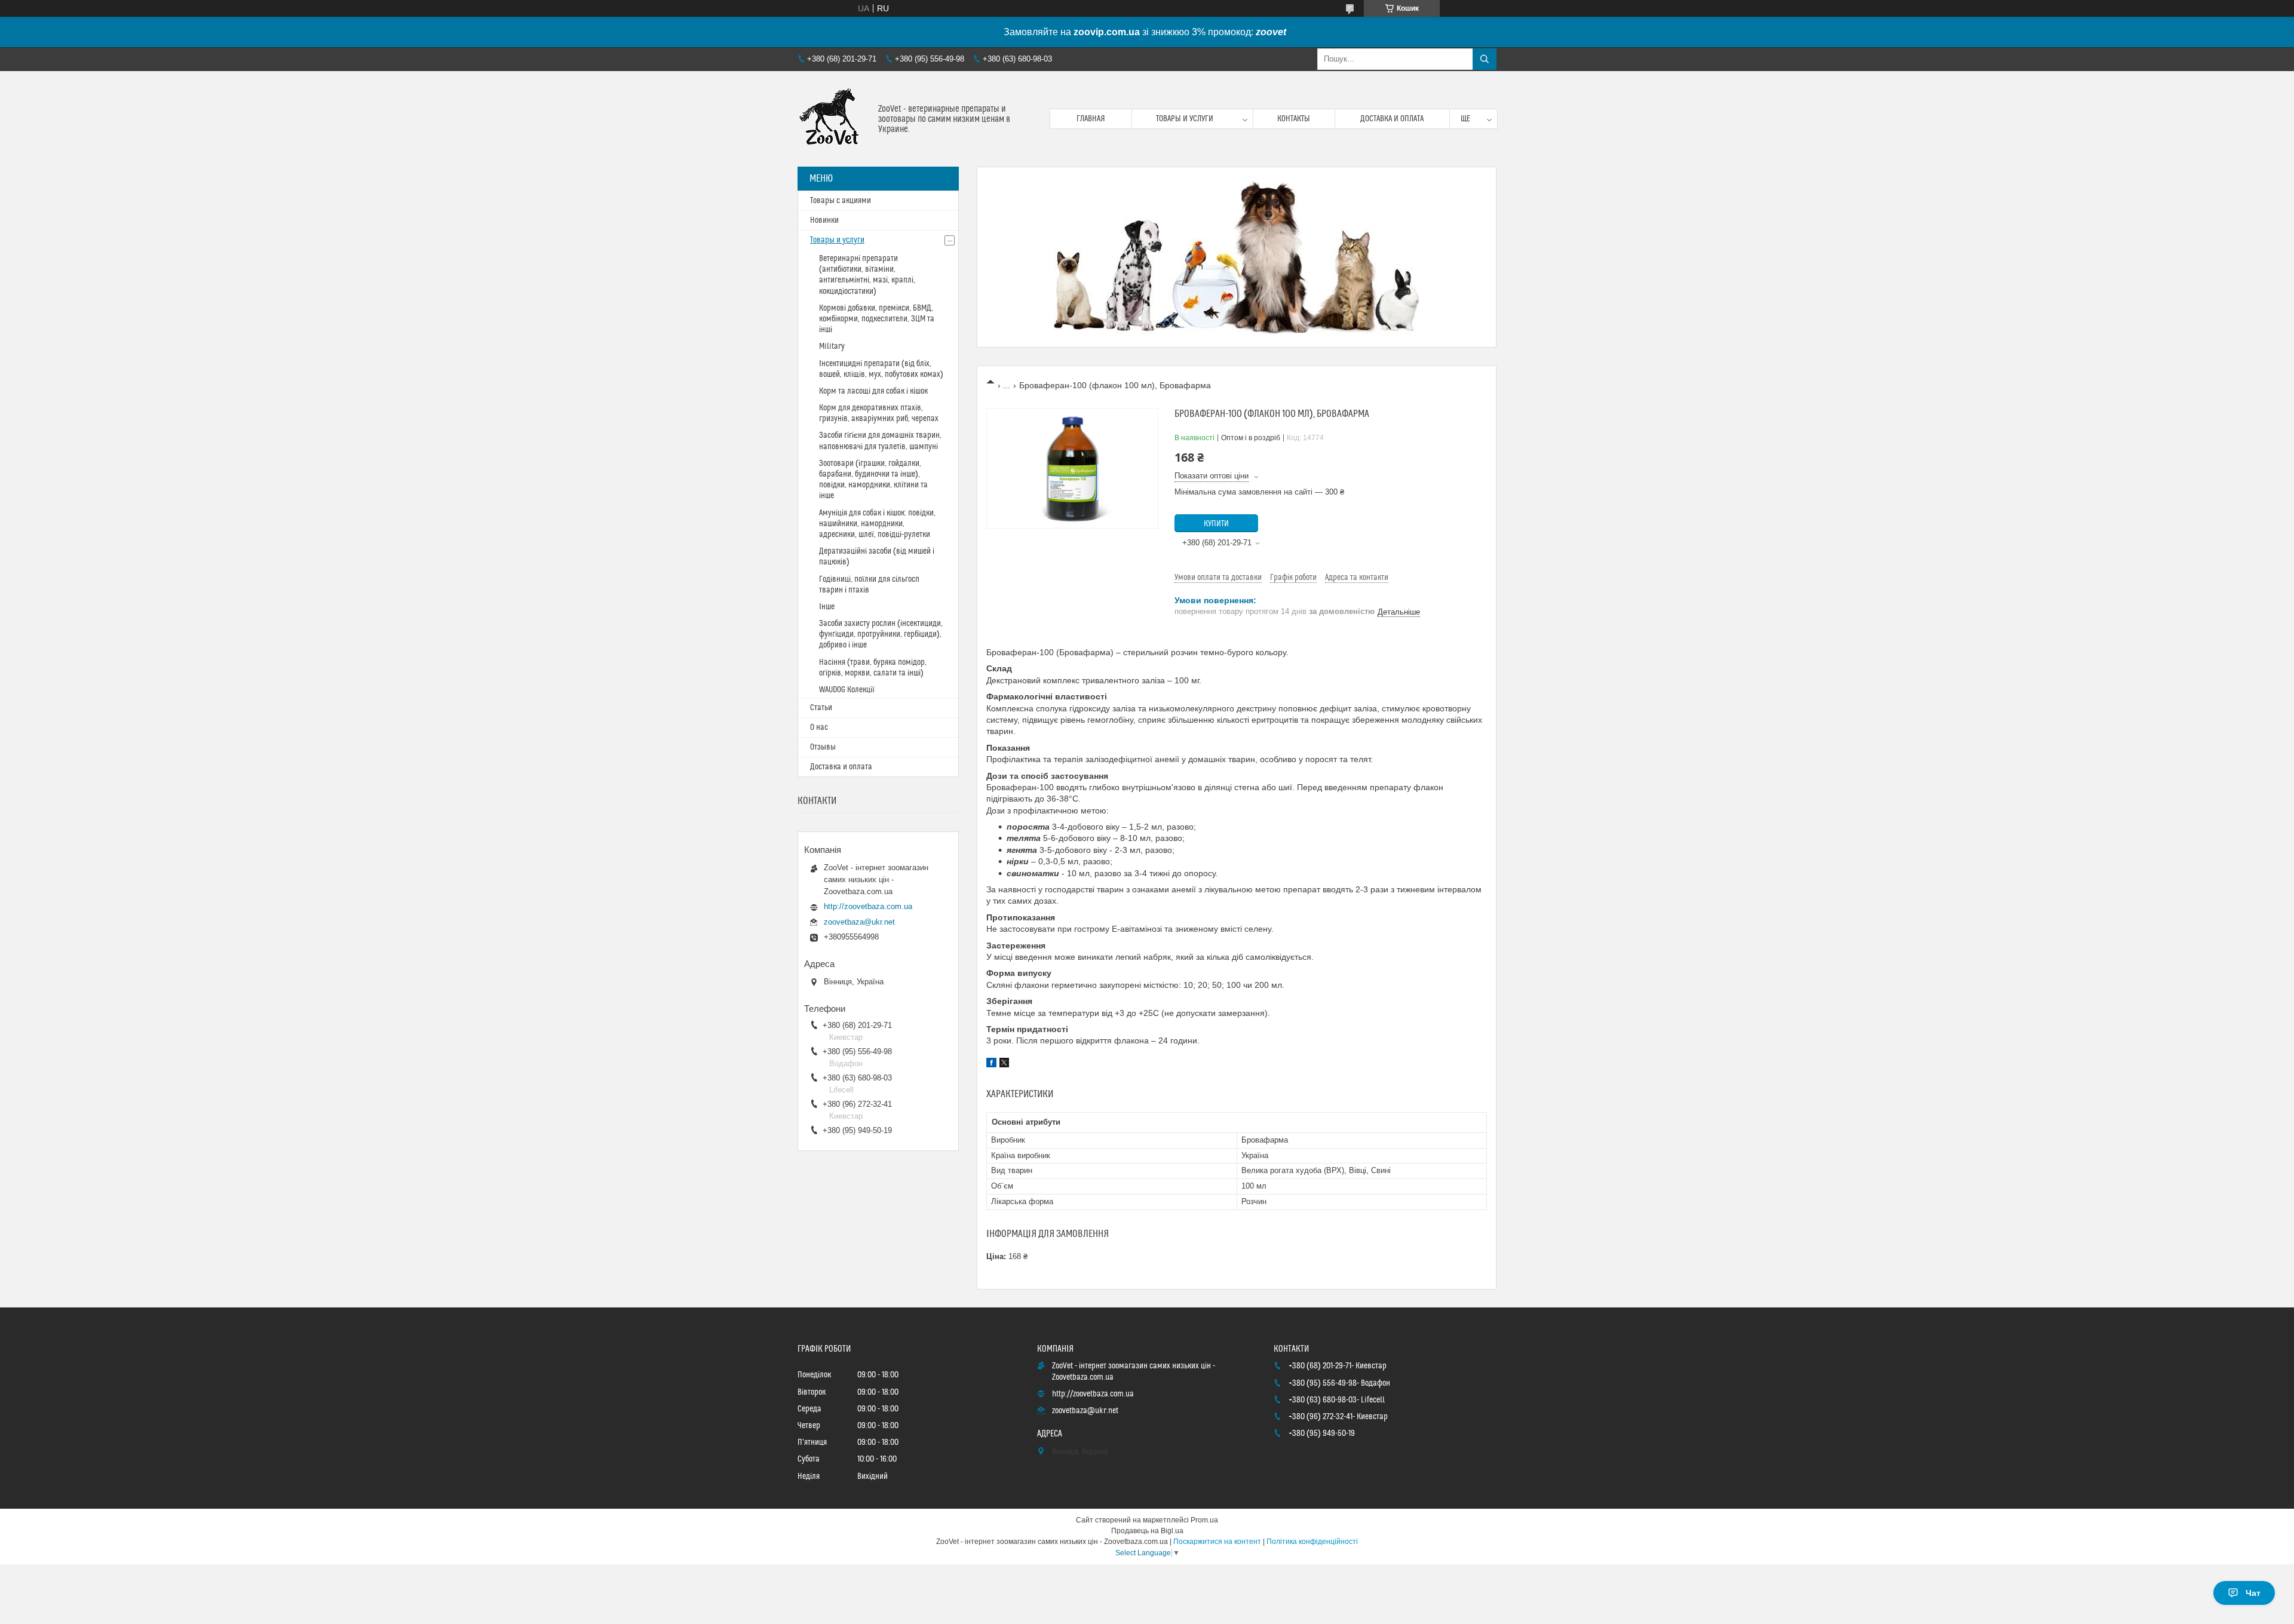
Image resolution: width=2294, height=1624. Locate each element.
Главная (1091, 119)
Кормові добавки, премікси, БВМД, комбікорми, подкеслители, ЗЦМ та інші (877, 319)
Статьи (821, 708)
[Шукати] (1485, 59)
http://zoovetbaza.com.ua (868, 906)
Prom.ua (1204, 1520)
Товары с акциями (841, 201)
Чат (2253, 1593)
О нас (819, 727)
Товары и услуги (1185, 119)
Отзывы (823, 747)
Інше (827, 607)
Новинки (824, 220)
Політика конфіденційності (1312, 1542)
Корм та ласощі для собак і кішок (873, 391)
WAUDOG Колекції (847, 690)
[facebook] (991, 1064)
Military (832, 346)
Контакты (1294, 119)
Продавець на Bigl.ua (1147, 1531)
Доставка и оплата (1392, 119)
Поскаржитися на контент (1217, 1542)
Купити (1216, 524)
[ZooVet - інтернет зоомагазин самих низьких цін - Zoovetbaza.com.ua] (833, 119)
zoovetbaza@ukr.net (859, 922)
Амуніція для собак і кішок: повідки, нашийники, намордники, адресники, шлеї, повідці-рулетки (877, 524)
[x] (1004, 1064)
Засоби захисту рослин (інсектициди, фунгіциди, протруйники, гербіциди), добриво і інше (881, 634)
